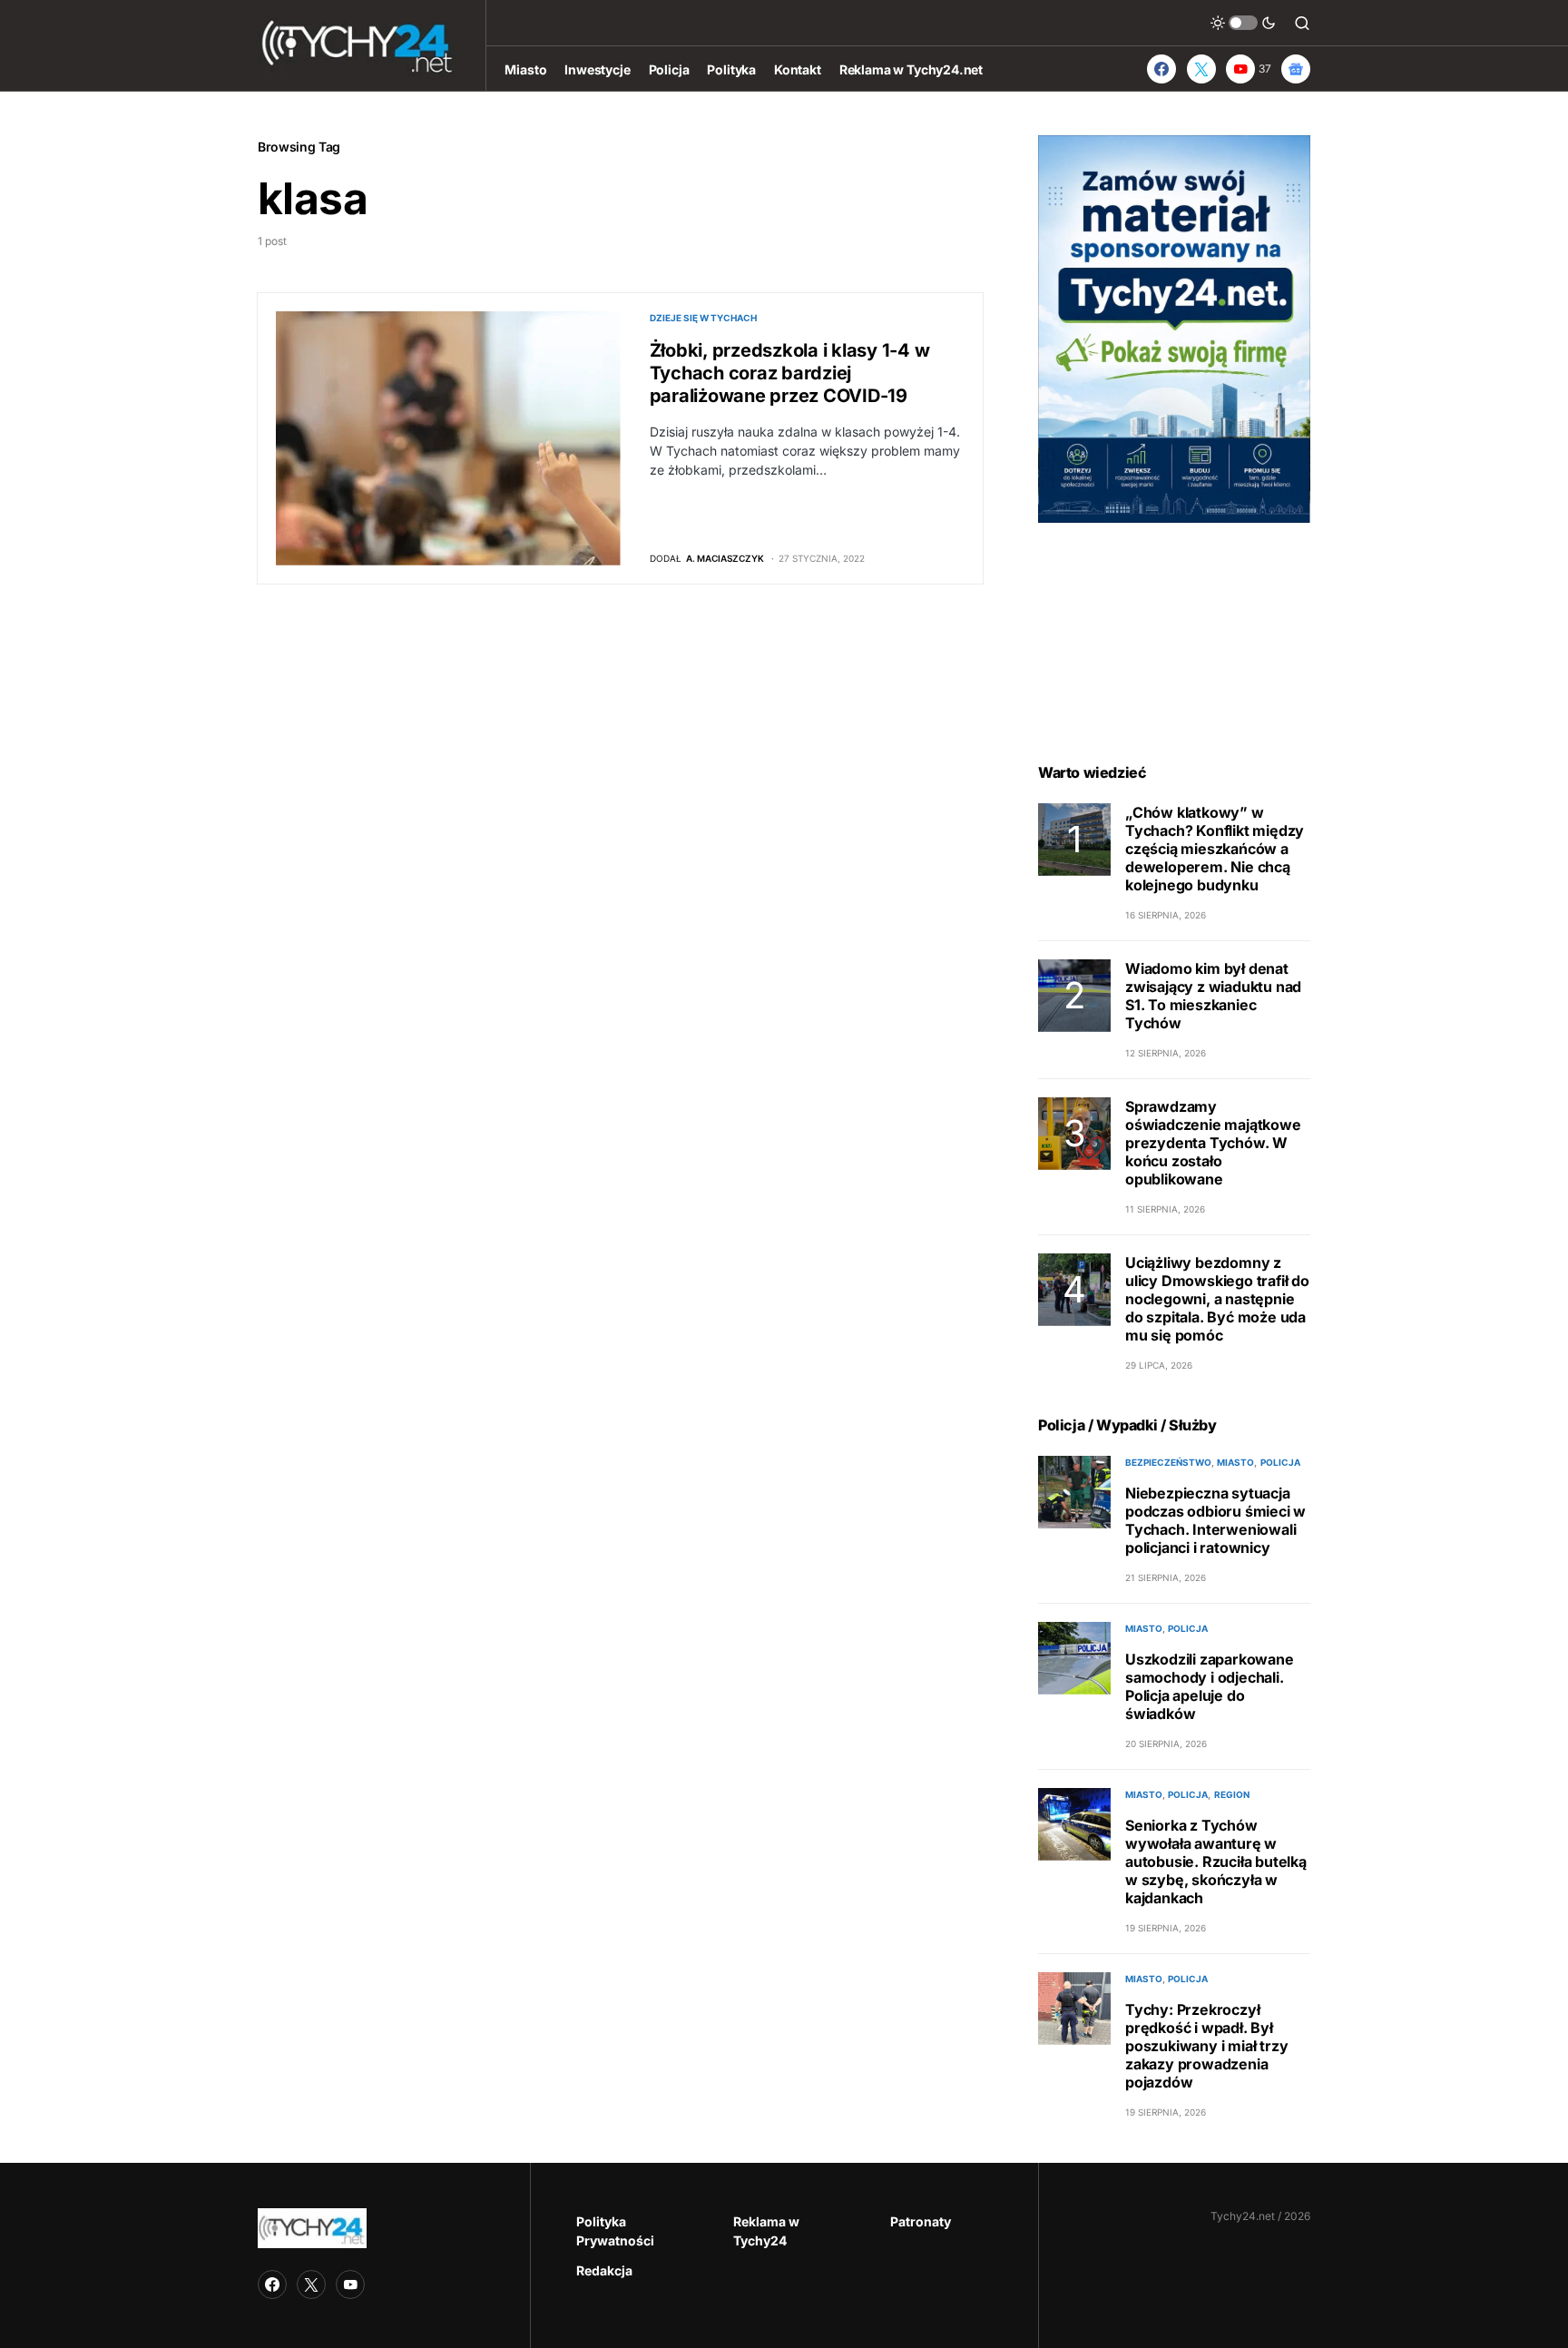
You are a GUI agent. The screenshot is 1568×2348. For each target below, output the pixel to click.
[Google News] (1296, 69)
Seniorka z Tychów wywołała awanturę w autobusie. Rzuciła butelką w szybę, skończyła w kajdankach (1216, 1862)
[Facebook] (1161, 69)
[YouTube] (350, 2284)
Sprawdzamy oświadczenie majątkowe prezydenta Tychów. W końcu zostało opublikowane (1213, 1143)
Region (1232, 1794)
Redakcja (604, 2270)
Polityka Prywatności (615, 2231)
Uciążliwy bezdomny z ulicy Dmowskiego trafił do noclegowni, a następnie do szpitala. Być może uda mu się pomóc (1217, 1299)
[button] (1243, 23)
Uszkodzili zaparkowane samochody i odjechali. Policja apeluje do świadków (1210, 1686)
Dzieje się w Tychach (703, 318)
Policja (1280, 1462)
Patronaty (921, 2221)
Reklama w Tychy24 (766, 2231)
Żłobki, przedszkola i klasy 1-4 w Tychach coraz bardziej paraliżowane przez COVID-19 (790, 373)
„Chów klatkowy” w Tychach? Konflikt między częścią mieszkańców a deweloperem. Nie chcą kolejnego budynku (1215, 849)
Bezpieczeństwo (1168, 1462)
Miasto (1235, 1462)
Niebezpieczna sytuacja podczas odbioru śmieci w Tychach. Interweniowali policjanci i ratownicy (1215, 1520)
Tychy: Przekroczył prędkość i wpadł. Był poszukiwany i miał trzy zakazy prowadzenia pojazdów (1206, 2046)
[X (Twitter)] (1201, 69)
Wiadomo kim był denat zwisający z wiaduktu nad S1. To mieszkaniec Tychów (1213, 996)
